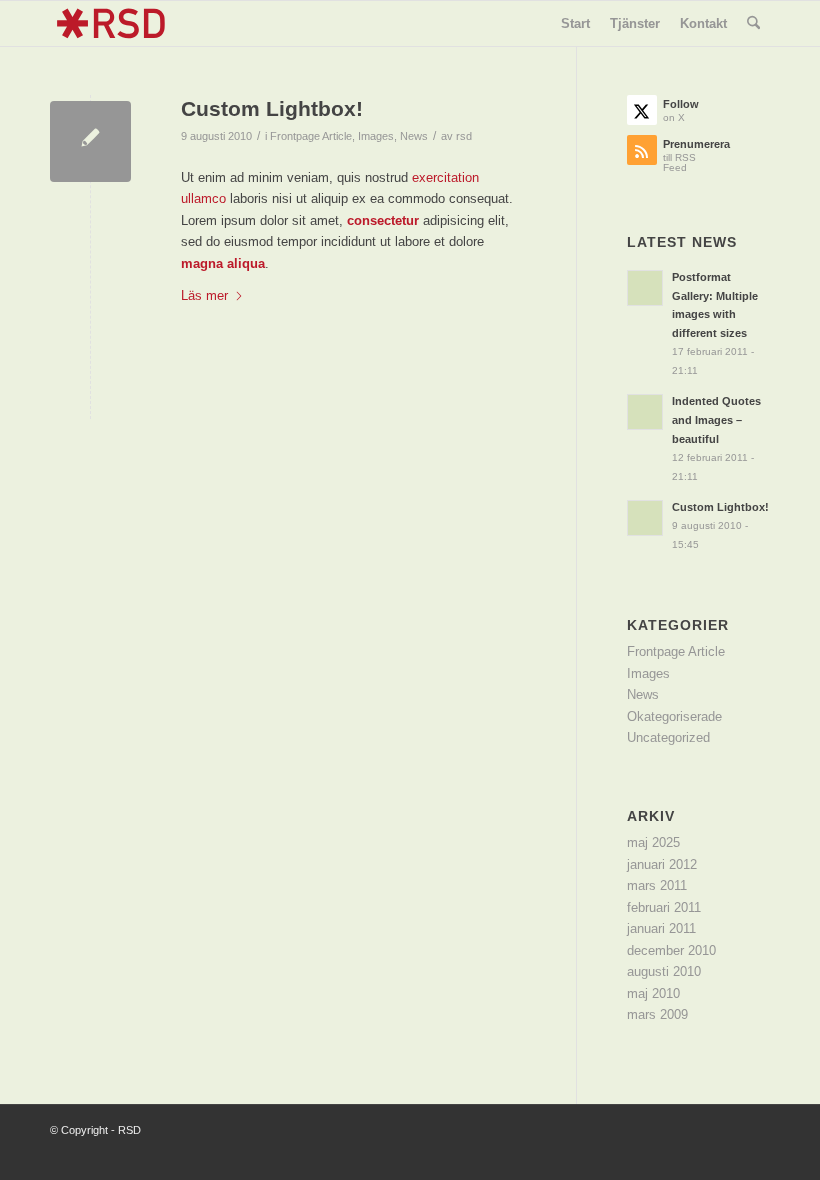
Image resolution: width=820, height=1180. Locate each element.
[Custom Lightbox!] (90, 141)
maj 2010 (653, 993)
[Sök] (753, 23)
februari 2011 (664, 907)
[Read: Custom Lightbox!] (645, 518)
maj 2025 (653, 842)
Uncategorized (668, 737)
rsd (464, 136)
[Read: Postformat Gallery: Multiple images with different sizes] (645, 288)
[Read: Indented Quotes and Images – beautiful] (645, 412)
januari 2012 (662, 864)
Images (376, 136)
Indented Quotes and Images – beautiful (716, 420)
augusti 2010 (664, 971)
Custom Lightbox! (272, 108)
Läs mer (204, 295)
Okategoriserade (674, 716)
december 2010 (671, 950)
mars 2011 (657, 885)
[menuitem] (575, 23)
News (414, 136)
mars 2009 (657, 1014)
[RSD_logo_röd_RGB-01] (110, 23)
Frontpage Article (311, 136)
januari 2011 (661, 928)
